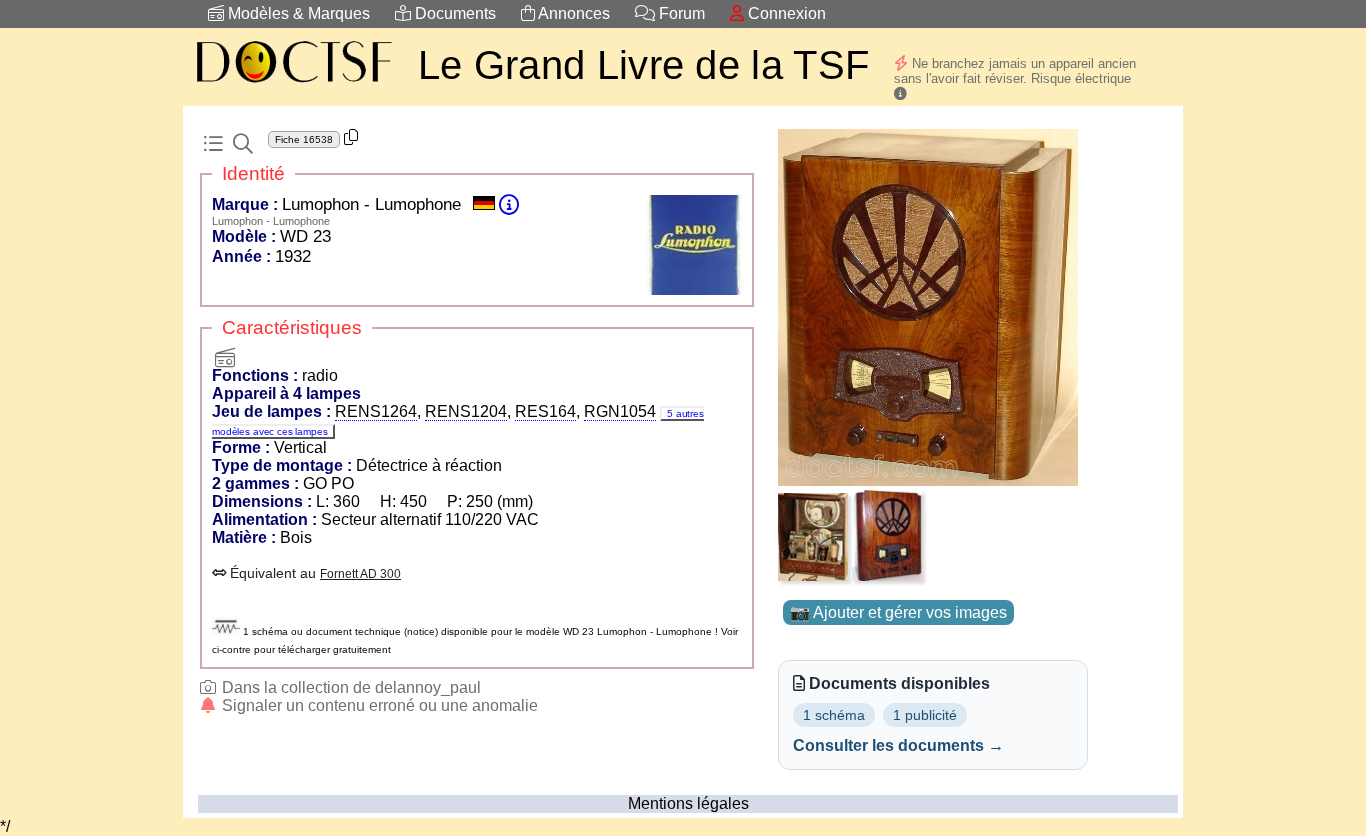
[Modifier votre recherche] (243, 144)
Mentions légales (688, 803)
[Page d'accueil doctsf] (293, 85)
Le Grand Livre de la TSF (643, 65)
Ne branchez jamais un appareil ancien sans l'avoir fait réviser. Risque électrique (1015, 71)
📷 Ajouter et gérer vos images (898, 612)
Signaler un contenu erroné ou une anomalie (378, 705)
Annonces (572, 13)
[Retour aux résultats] (213, 144)
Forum (680, 13)
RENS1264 (376, 411)
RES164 (545, 411)
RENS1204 (466, 411)
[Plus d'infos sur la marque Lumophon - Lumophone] (509, 204)
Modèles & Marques (297, 13)
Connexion (785, 13)
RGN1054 (620, 411)
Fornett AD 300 (360, 574)
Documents (453, 13)
